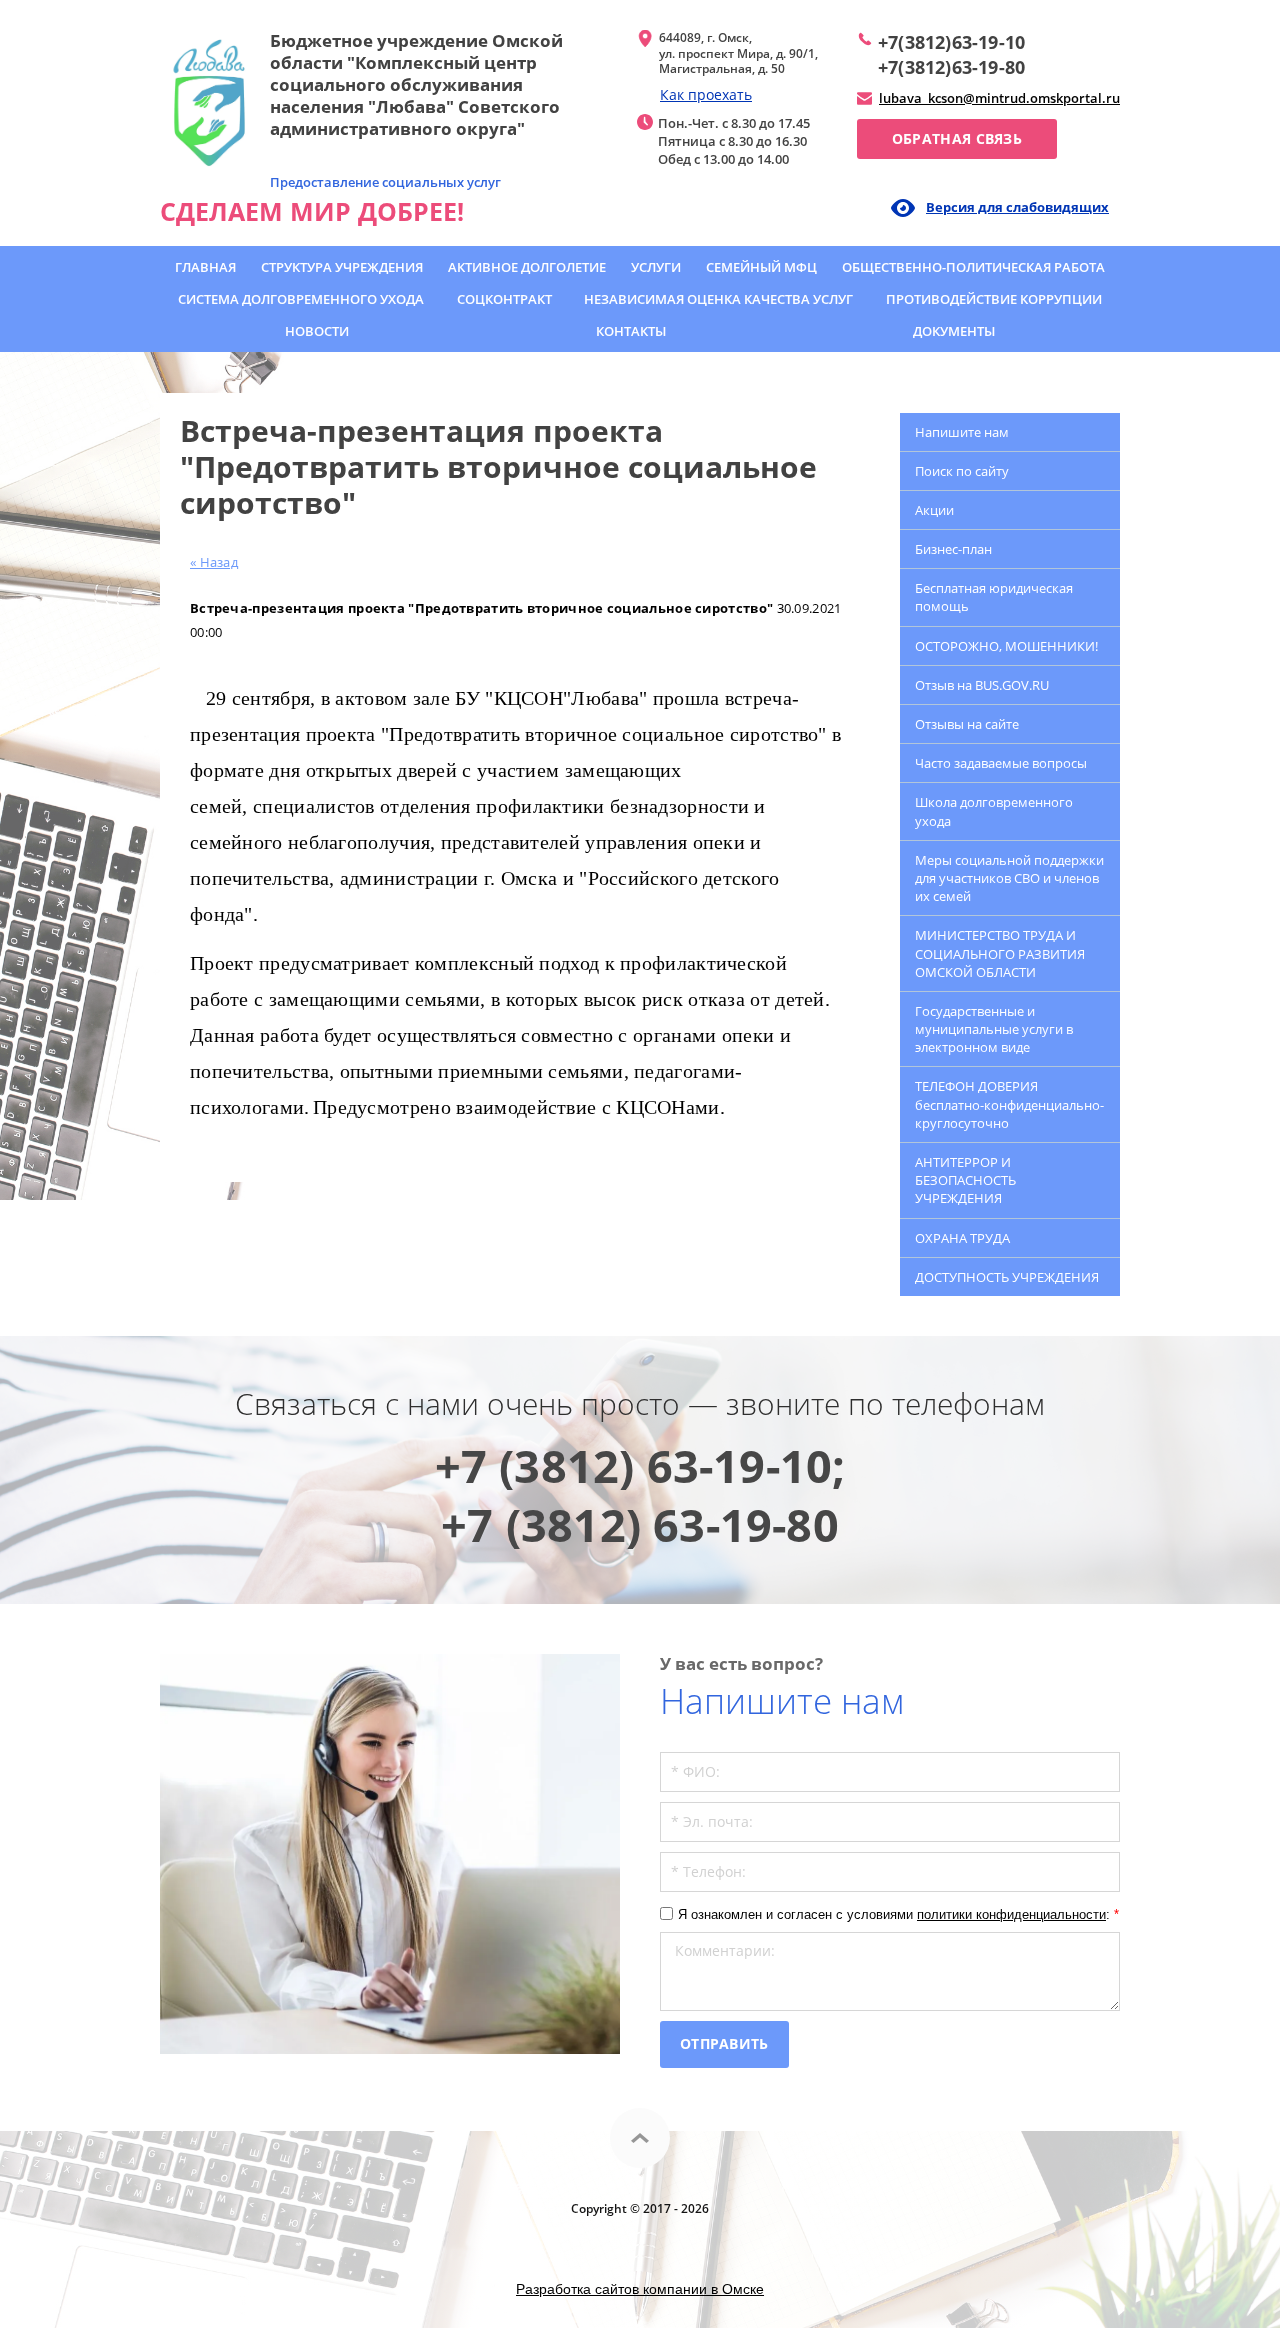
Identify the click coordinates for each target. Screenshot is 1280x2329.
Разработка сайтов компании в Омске (640, 2289)
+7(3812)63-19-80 (951, 67)
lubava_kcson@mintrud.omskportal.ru (999, 98)
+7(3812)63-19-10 (951, 42)
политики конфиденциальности (1011, 1914)
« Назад (214, 562)
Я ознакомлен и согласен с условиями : (898, 1914)
